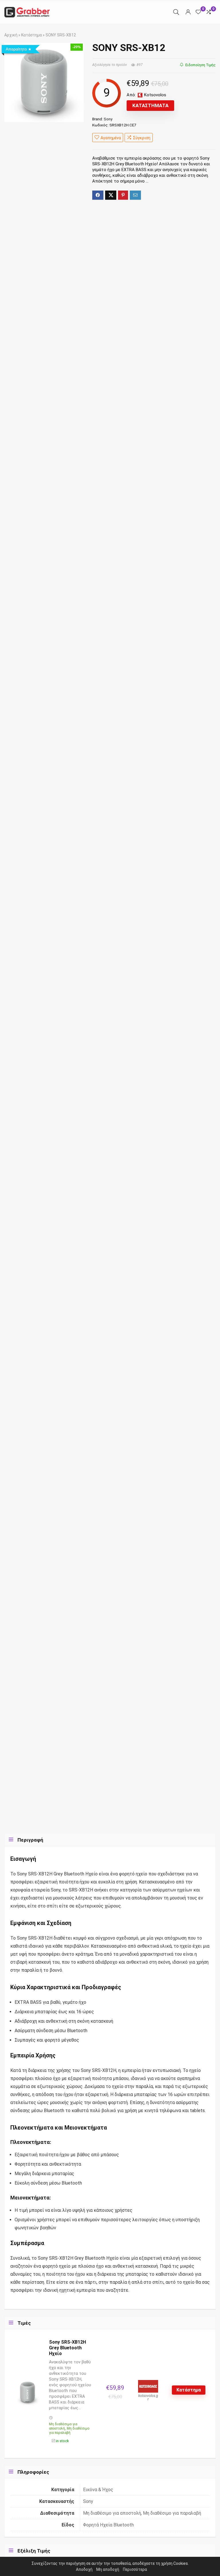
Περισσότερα (135, 2569)
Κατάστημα (32, 35)
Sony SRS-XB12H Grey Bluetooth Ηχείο (67, 2348)
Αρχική (11, 35)
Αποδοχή (84, 2569)
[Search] (176, 12)
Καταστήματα (150, 105)
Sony (108, 119)
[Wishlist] (198, 12)
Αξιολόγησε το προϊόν (110, 65)
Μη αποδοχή (108, 2569)
